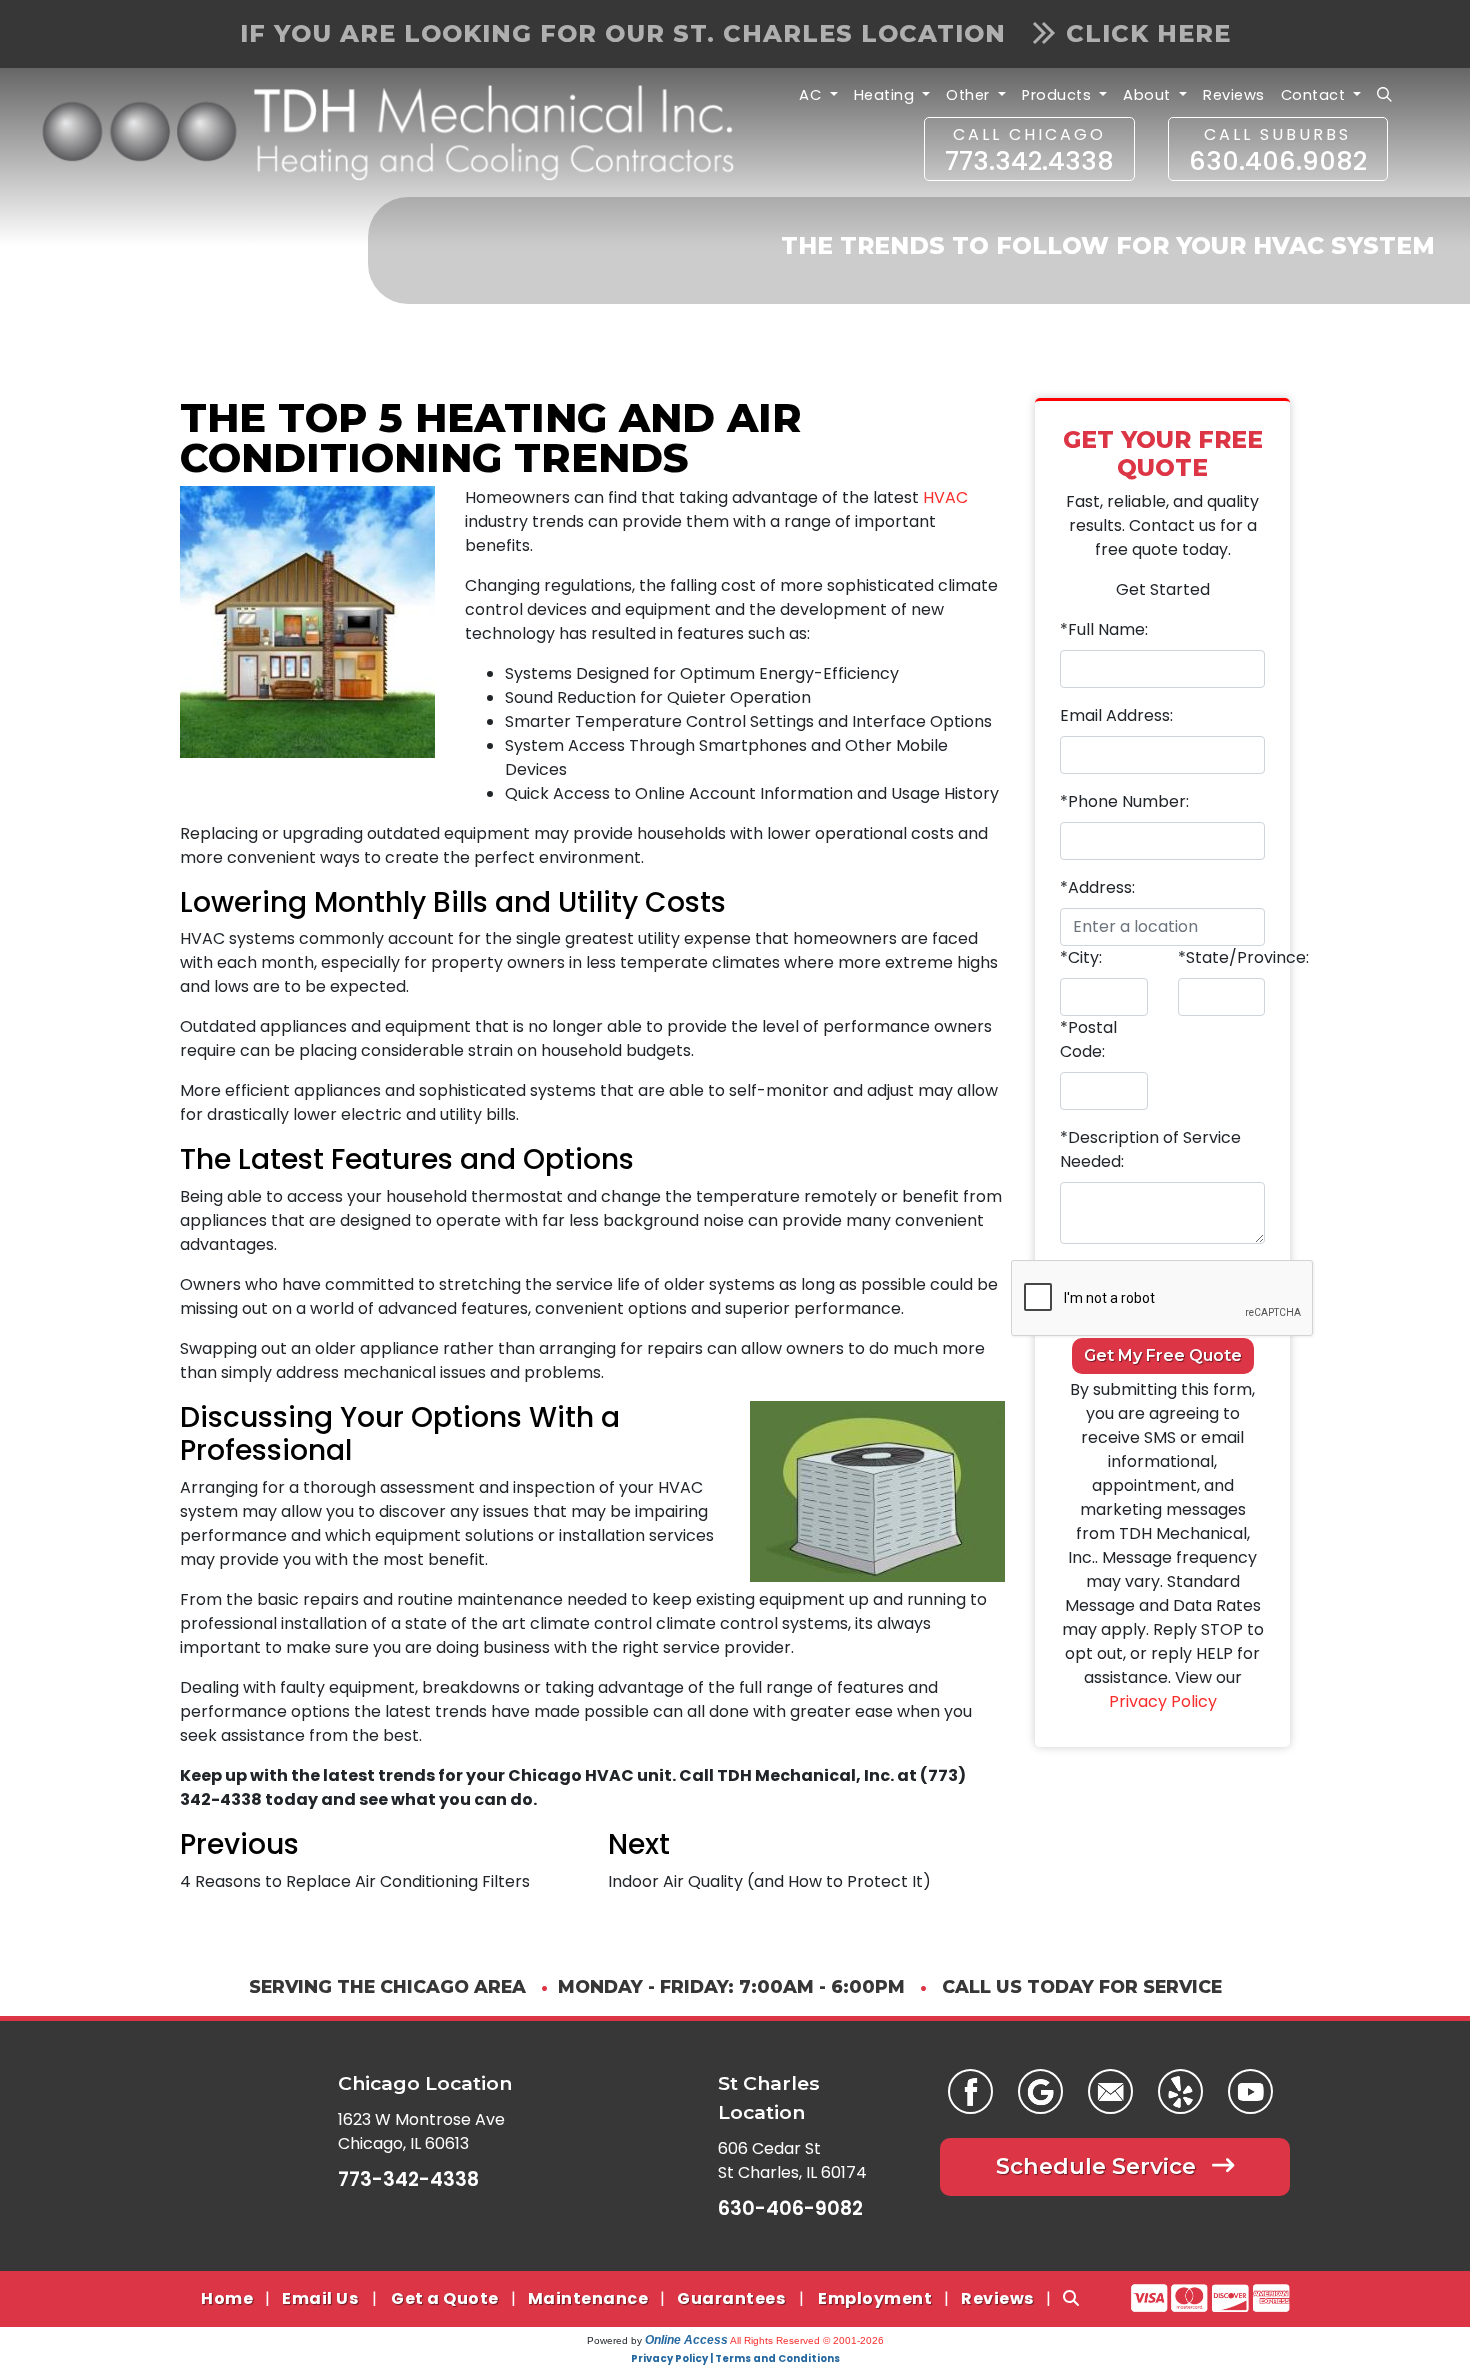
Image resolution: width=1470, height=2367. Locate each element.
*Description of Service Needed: (1150, 1149)
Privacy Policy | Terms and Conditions (735, 2358)
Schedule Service (1099, 2166)
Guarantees (731, 2298)
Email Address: (1116, 715)
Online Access (686, 2340)
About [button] (1149, 95)
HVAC (945, 497)
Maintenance (588, 2298)
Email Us (320, 2298)
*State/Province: (1243, 957)
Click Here (1148, 33)
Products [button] (1059, 95)
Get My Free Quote (1163, 1355)
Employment (875, 2298)
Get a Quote (445, 2298)
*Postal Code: (1088, 1039)
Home (227, 2298)
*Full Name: (1104, 629)
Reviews (1234, 95)
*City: (1081, 957)
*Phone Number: (1124, 801)
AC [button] (812, 95)
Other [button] (970, 95)
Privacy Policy (1163, 1701)
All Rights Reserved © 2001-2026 (807, 2340)
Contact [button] (1315, 95)
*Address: (1097, 887)
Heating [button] (886, 95)
